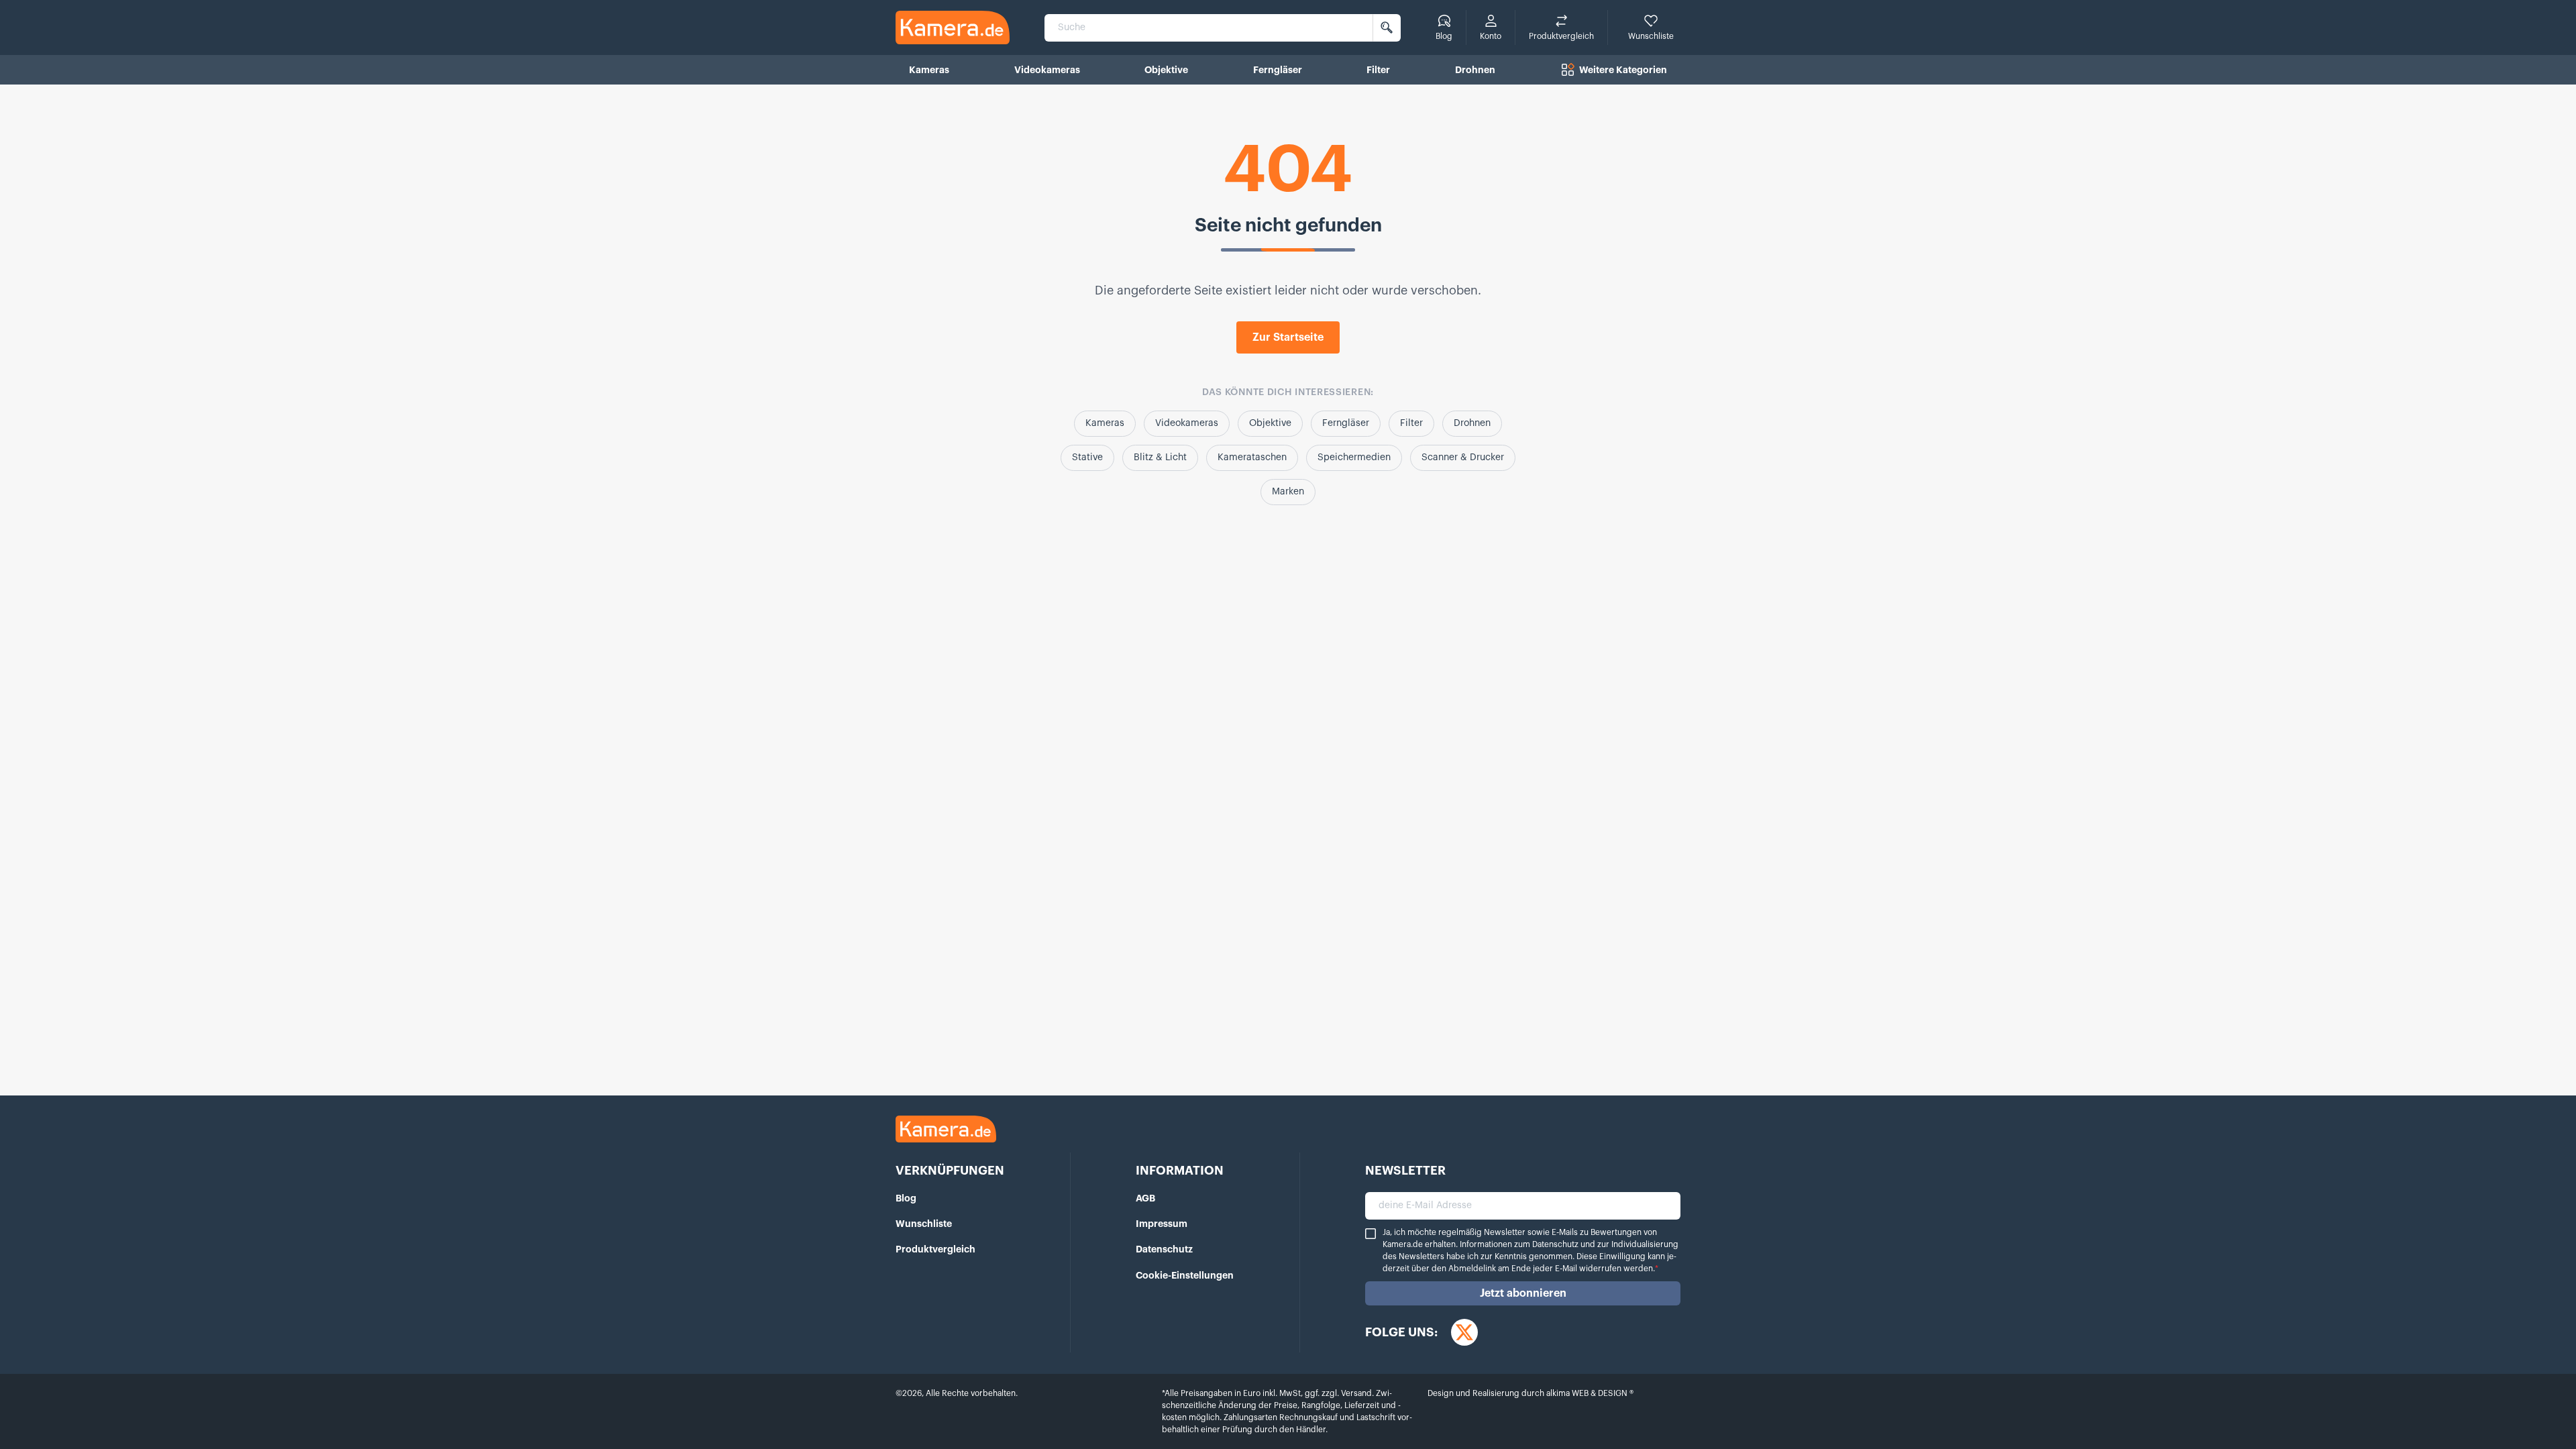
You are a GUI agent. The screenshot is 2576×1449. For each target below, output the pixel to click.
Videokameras (1187, 423)
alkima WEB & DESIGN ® (1589, 1393)
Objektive (1270, 423)
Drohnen (1472, 423)
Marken (1288, 492)
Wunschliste (924, 1224)
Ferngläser (1346, 423)
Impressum (1162, 1224)
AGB (1145, 1198)
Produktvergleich (935, 1249)
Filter (1411, 423)
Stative (1087, 458)
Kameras (1105, 423)
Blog (906, 1198)
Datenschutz (1164, 1249)
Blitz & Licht (1160, 458)
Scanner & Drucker (1463, 458)
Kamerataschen (1252, 458)
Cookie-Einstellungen (1185, 1275)
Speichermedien (1354, 458)
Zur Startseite (1288, 337)
